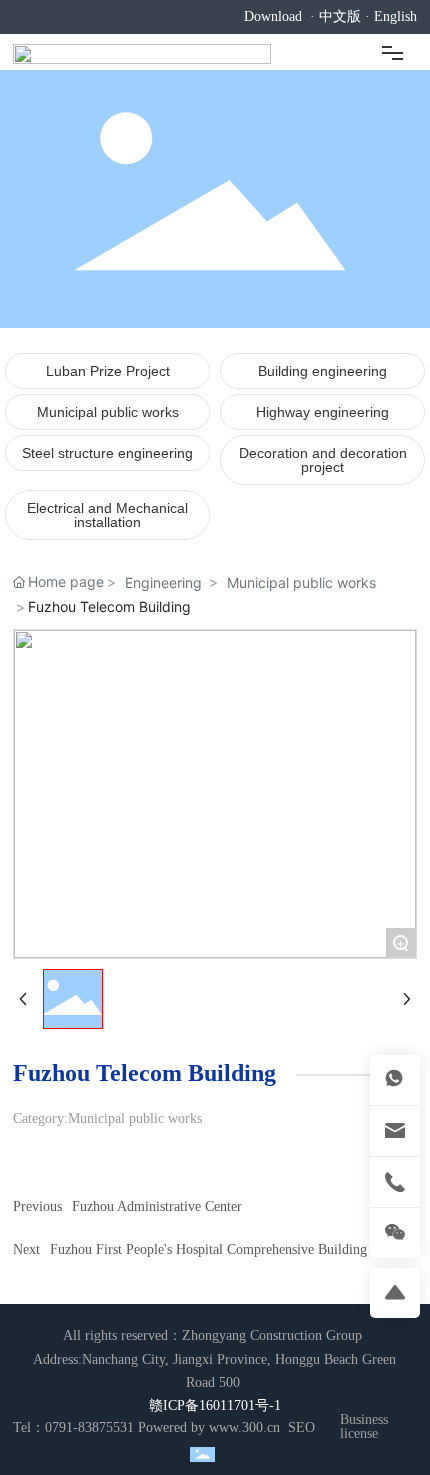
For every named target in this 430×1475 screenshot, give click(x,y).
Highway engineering (322, 412)
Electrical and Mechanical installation (107, 515)
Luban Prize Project (108, 371)
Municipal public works (108, 412)
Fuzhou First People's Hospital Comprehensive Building (208, 1249)
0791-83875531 (89, 1427)
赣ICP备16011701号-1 (215, 1405)
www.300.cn (244, 1427)
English (395, 16)
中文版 (340, 16)
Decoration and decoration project (323, 460)
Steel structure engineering (107, 453)
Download (273, 16)
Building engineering (322, 371)
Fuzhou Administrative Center (157, 1206)
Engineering (163, 582)
